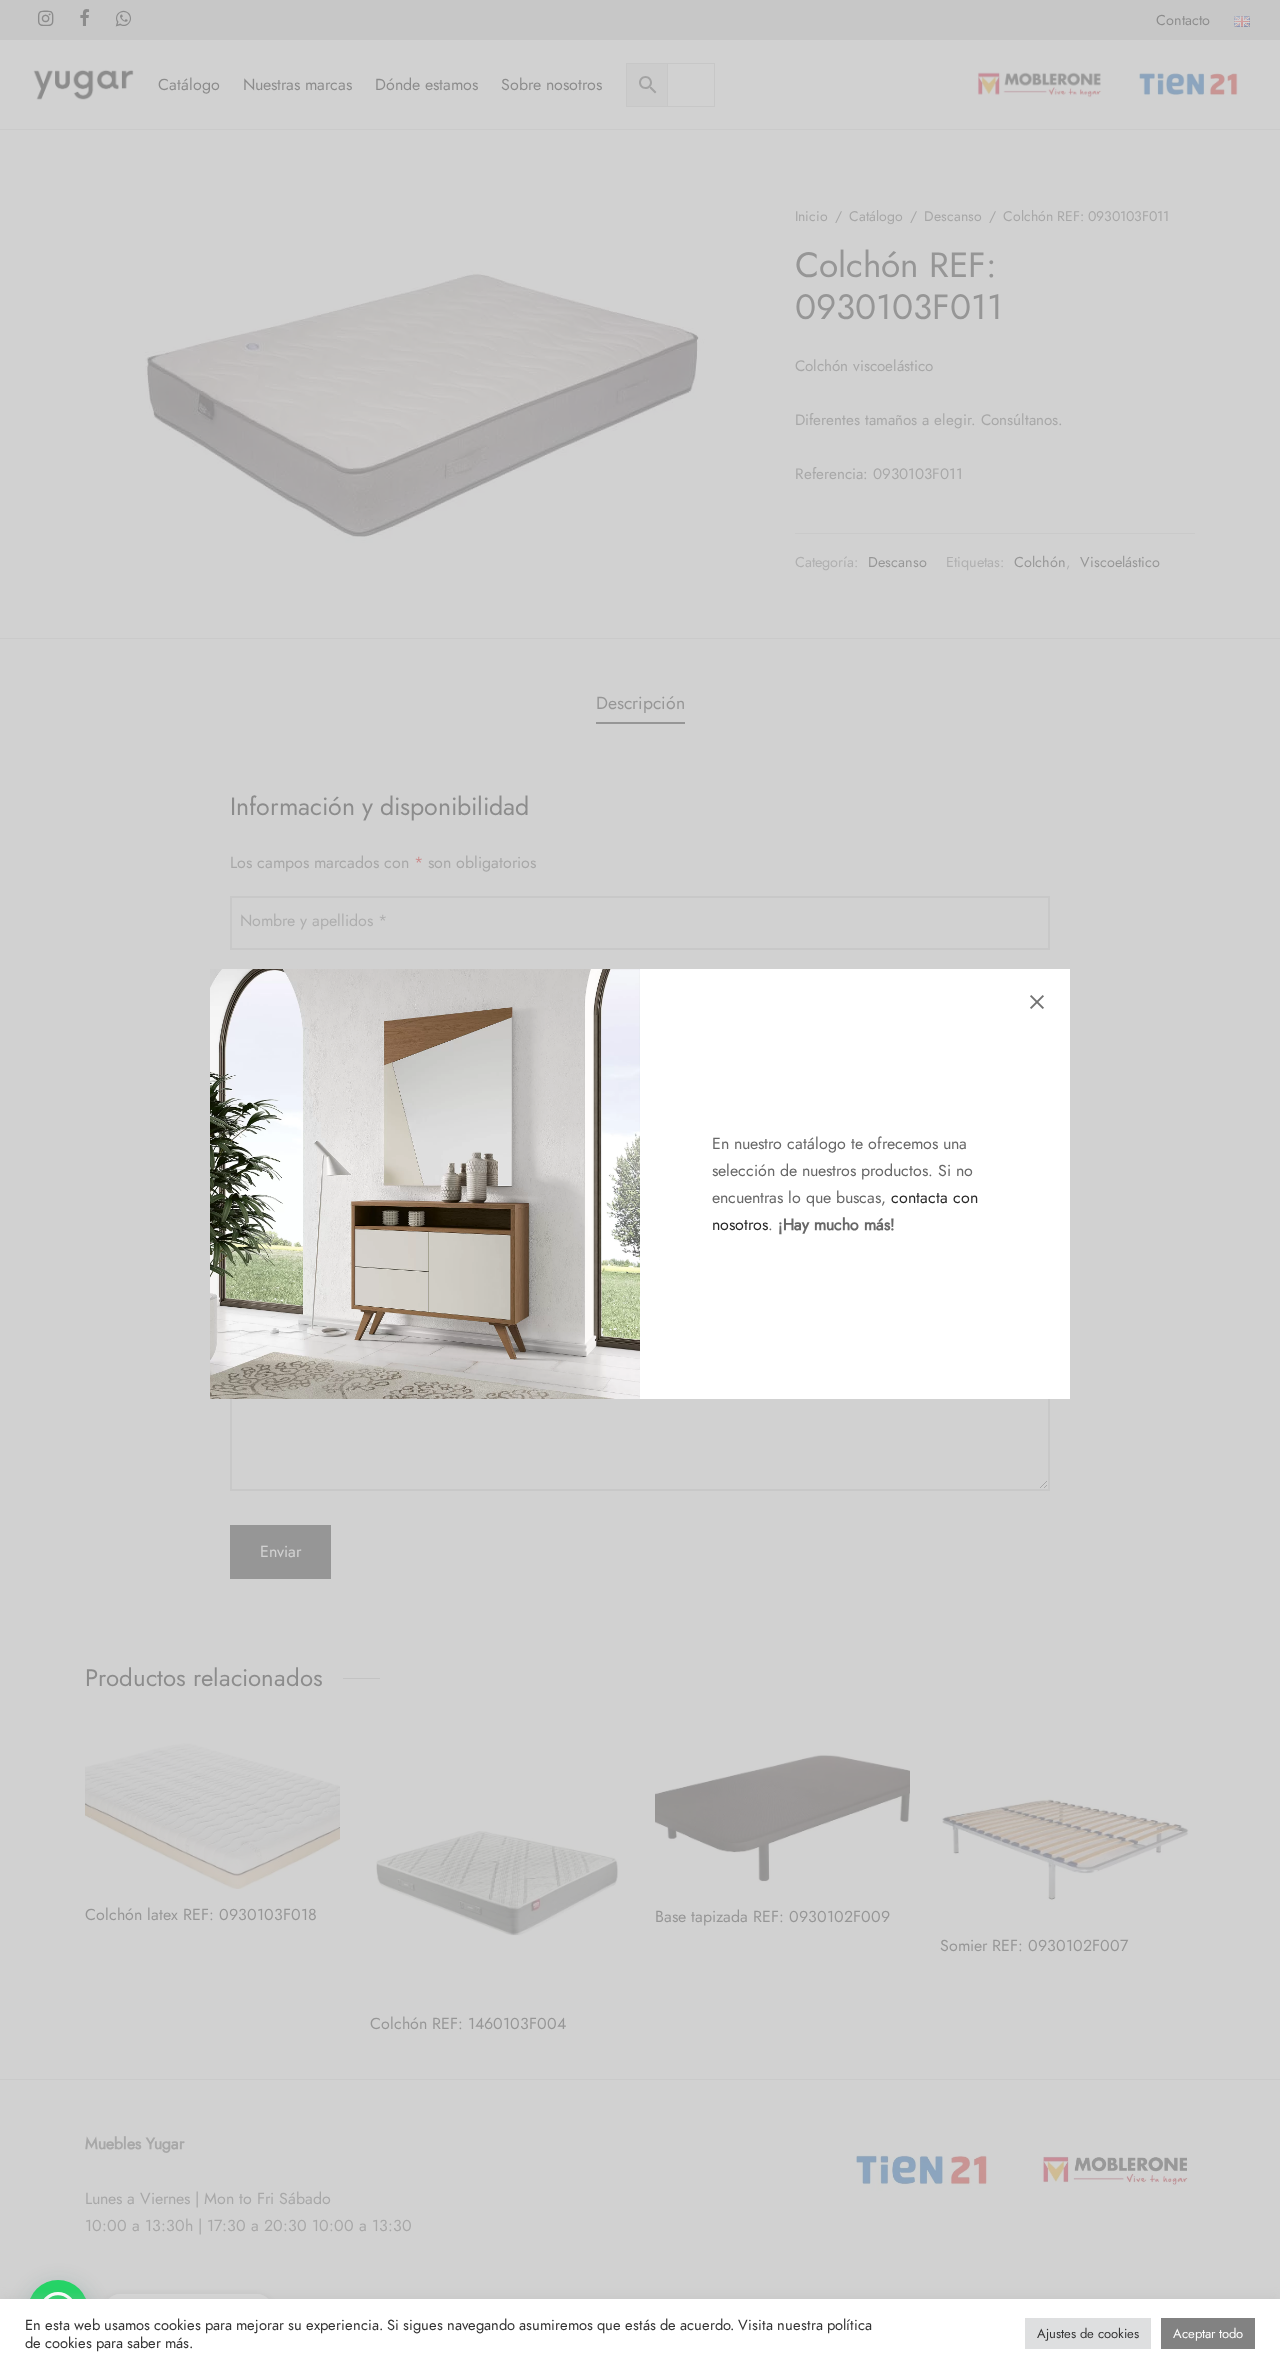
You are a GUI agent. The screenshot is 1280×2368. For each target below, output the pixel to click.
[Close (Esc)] (1037, 1002)
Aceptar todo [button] (1208, 2333)
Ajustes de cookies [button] (1088, 2333)
